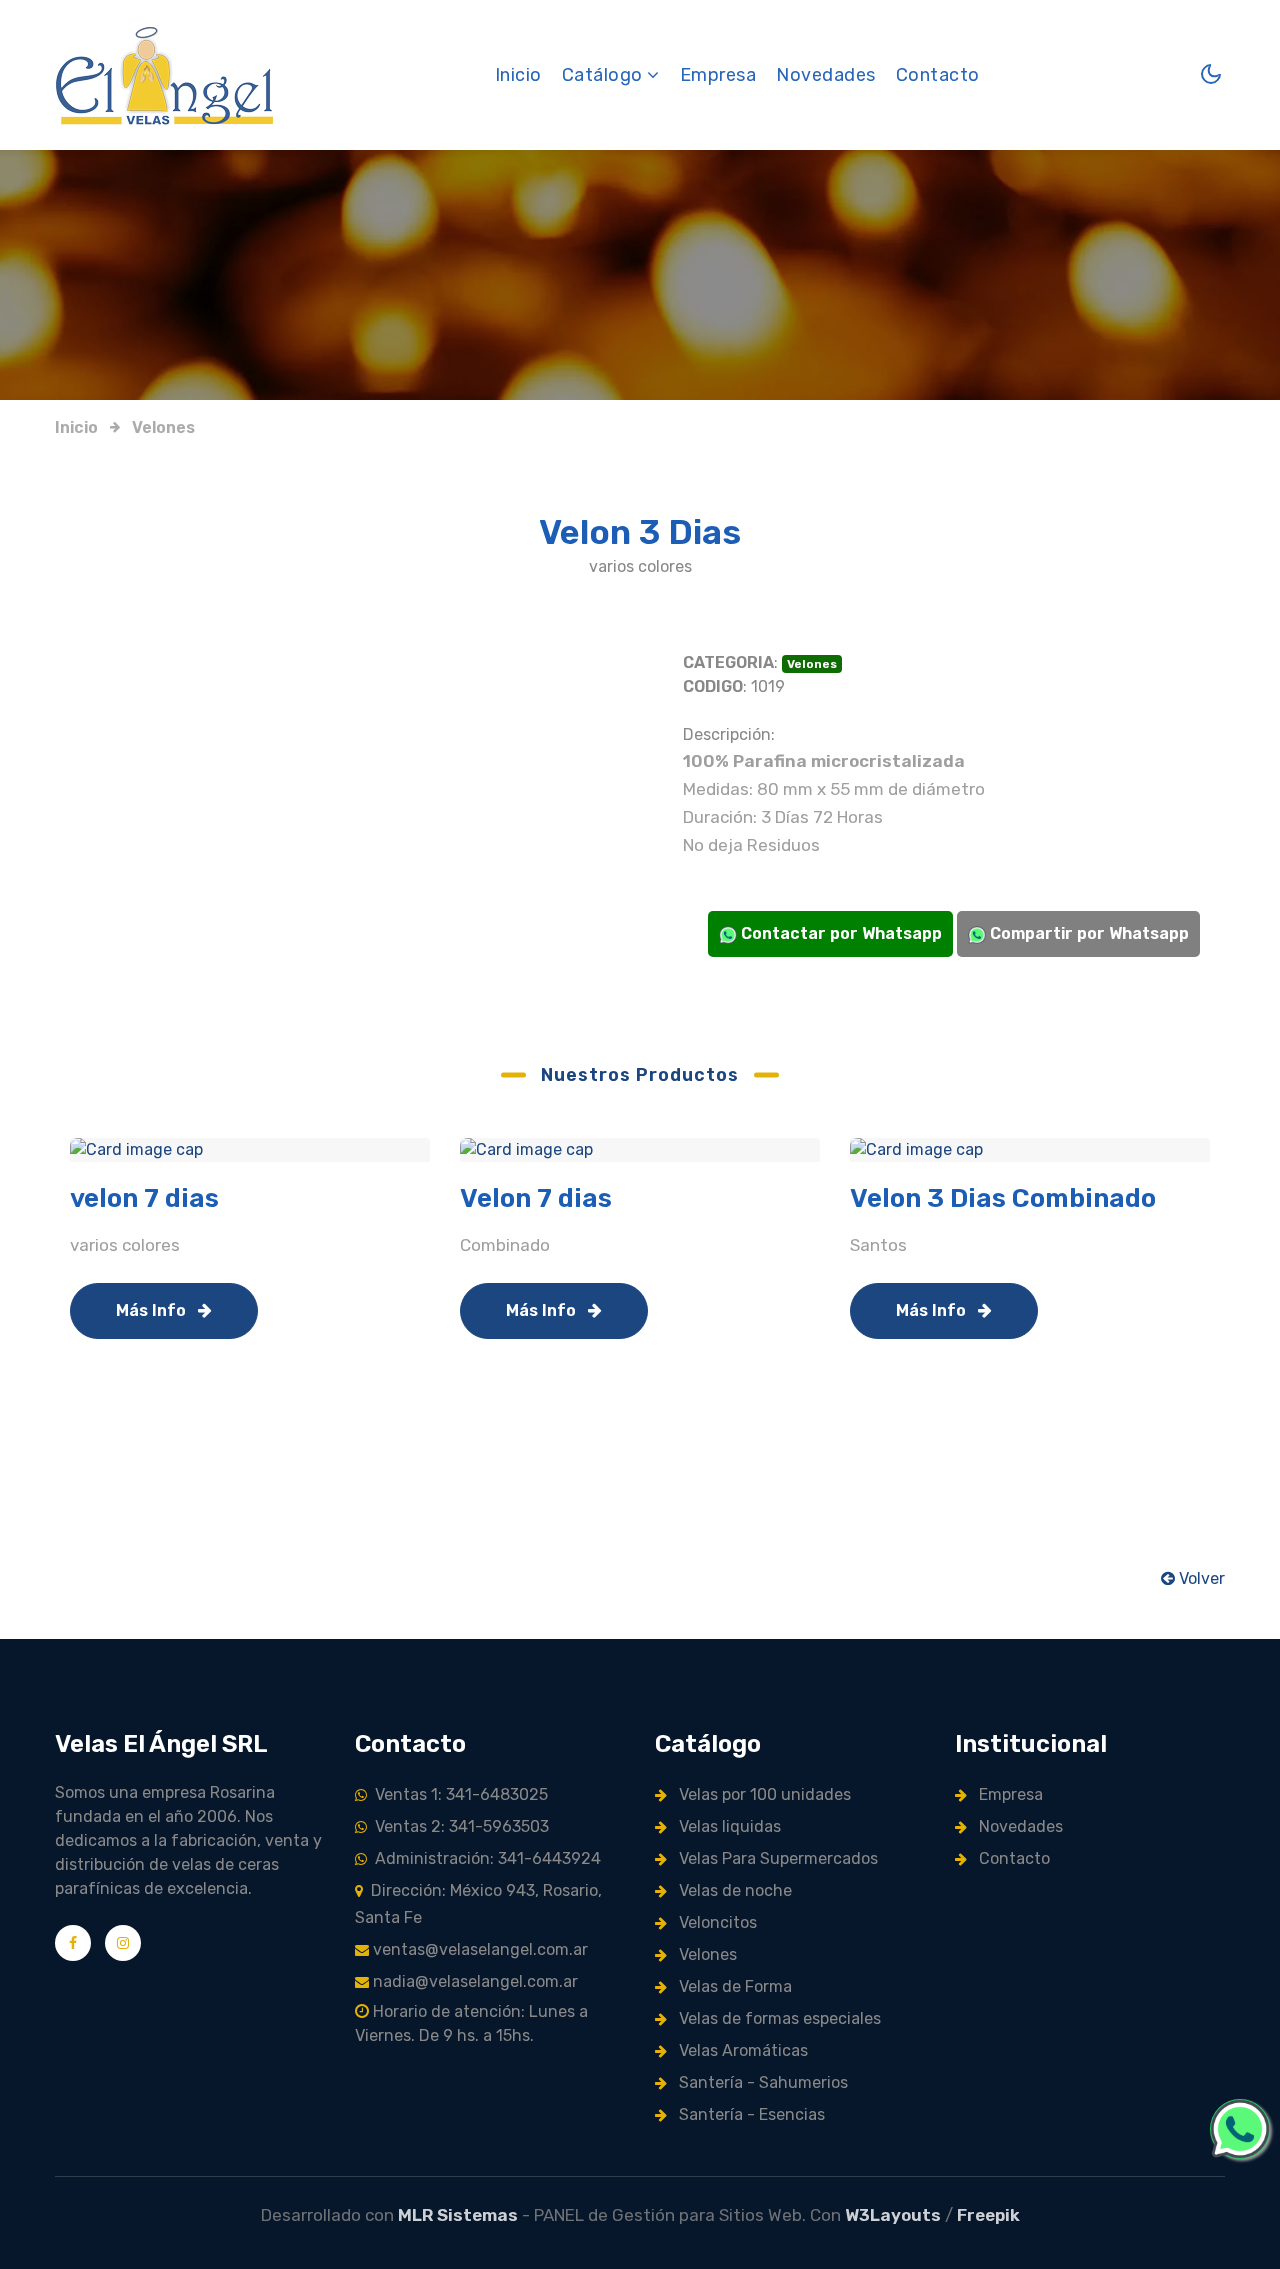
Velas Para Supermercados (776, 1858)
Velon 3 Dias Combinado (1003, 1198)
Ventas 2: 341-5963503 (458, 1826)
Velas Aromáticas (741, 2050)
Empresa (718, 75)
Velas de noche (733, 1890)
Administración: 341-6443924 (484, 1858)
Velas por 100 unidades (763, 1794)
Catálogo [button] (605, 75)
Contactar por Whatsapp (839, 933)
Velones (163, 427)
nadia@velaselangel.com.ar (473, 1981)
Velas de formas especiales (778, 2018)
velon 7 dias (144, 1198)
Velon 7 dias (536, 1198)
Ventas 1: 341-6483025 (457, 1794)
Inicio (518, 74)
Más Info (153, 1310)
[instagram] (123, 1943)
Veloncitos (716, 1922)
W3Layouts (893, 2215)
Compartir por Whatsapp (1087, 933)
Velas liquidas (728, 1826)
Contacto (938, 75)
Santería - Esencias (750, 2114)
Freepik (988, 2215)
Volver (1200, 1578)
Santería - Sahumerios (761, 2082)
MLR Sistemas (458, 2215)
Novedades (826, 75)
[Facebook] (73, 1943)
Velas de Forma (733, 1986)
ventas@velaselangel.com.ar (478, 1949)
